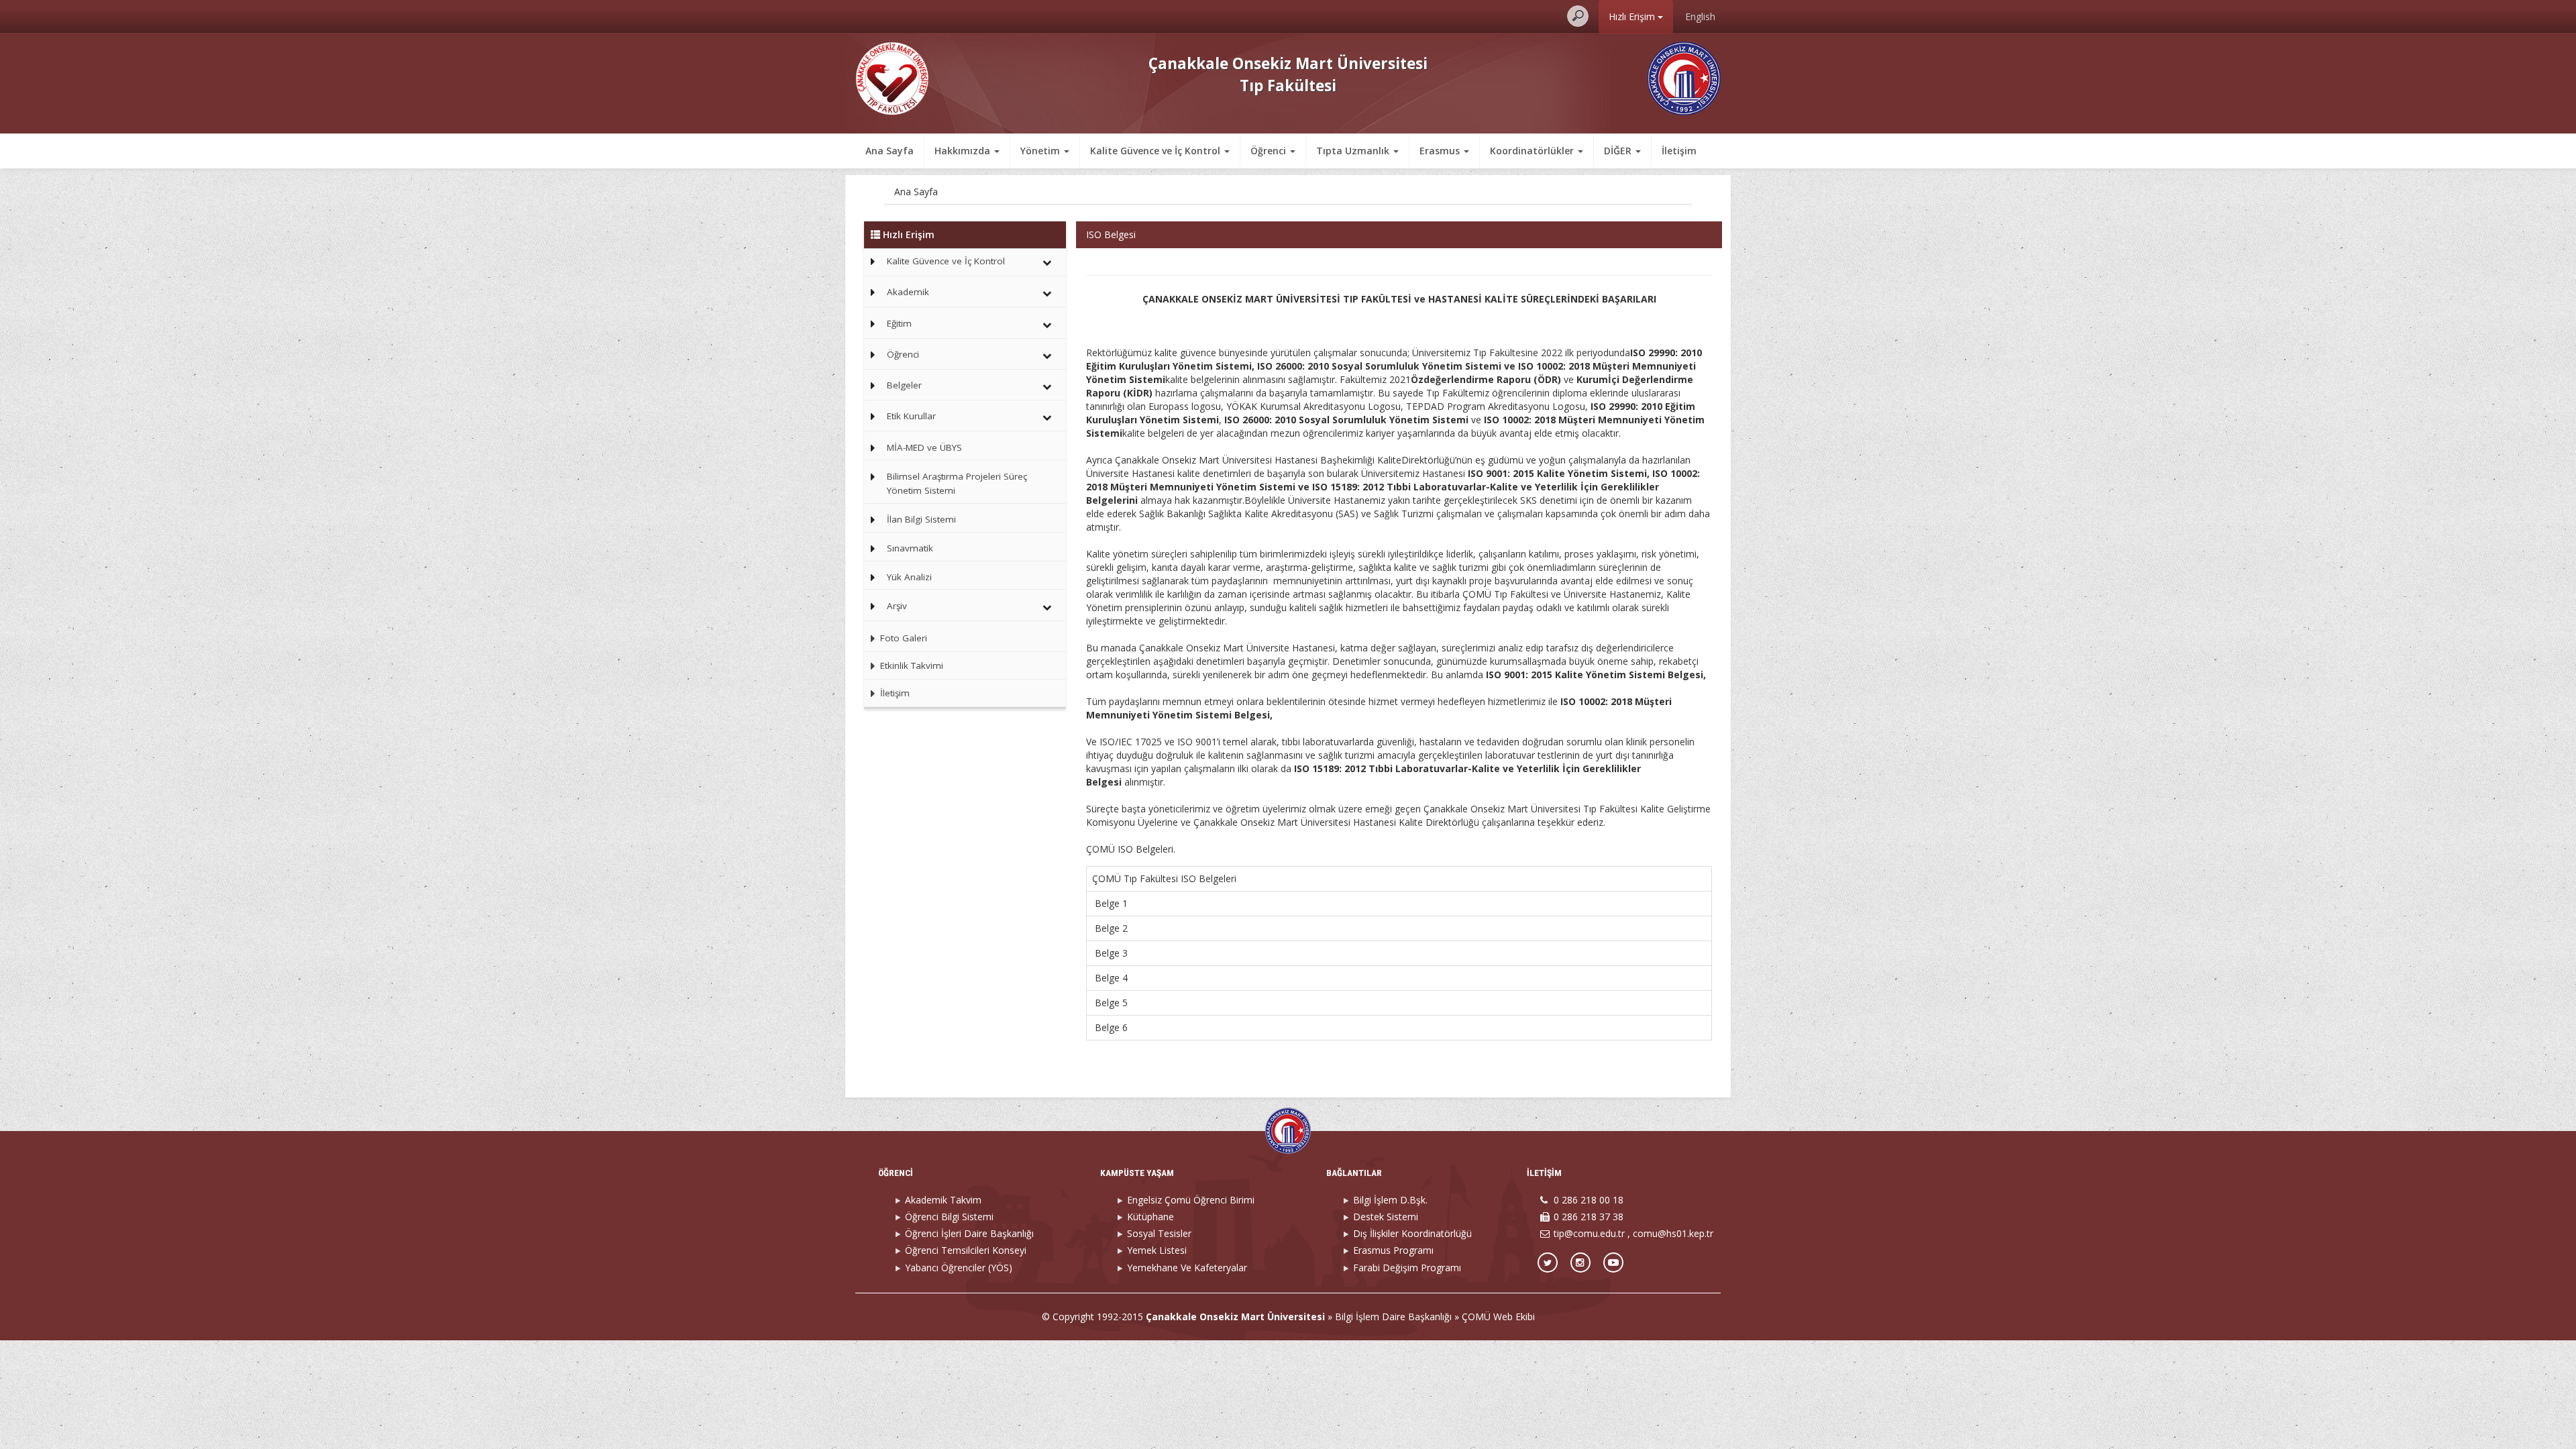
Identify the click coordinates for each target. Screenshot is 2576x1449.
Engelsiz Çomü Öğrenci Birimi (1191, 1200)
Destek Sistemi (1386, 1217)
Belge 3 (1111, 953)
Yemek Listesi (1157, 1250)
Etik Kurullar (911, 416)
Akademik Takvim (943, 1200)
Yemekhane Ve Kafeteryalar (1187, 1268)
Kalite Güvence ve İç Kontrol (946, 261)
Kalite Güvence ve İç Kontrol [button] (1157, 151)
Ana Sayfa (890, 151)
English (1700, 16)
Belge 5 (1110, 1003)
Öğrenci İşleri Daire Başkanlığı (969, 1233)
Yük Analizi (909, 577)
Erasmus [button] (1441, 151)
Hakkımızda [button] (964, 151)
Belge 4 (1111, 978)
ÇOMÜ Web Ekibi (1498, 1317)
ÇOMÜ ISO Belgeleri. (1131, 849)
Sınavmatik (910, 548)
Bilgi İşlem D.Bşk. (1390, 1200)
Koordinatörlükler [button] (1533, 151)
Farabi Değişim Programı (1407, 1268)
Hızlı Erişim (1633, 16)
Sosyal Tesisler (1159, 1233)
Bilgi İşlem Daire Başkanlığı (1393, 1317)
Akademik (908, 292)
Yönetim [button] (1041, 151)
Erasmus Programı (1393, 1250)
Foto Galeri (902, 638)
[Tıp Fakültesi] (892, 77)
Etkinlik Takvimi (910, 665)
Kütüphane (1150, 1217)
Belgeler (904, 385)
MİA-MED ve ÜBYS (924, 447)
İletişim (1679, 151)
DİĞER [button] (1619, 151)
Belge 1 (1111, 903)
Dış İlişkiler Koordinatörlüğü (1412, 1233)
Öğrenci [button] (1270, 151)
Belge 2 (1111, 928)
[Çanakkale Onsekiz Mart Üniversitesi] (1684, 77)
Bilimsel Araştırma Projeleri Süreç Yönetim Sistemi (957, 484)
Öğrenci (903, 354)
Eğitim (899, 323)
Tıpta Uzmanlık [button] (1354, 151)
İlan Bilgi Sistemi (921, 519)
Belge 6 (1113, 1027)
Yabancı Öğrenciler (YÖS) (959, 1268)
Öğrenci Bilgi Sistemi (949, 1217)
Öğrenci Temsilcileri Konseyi (966, 1250)
